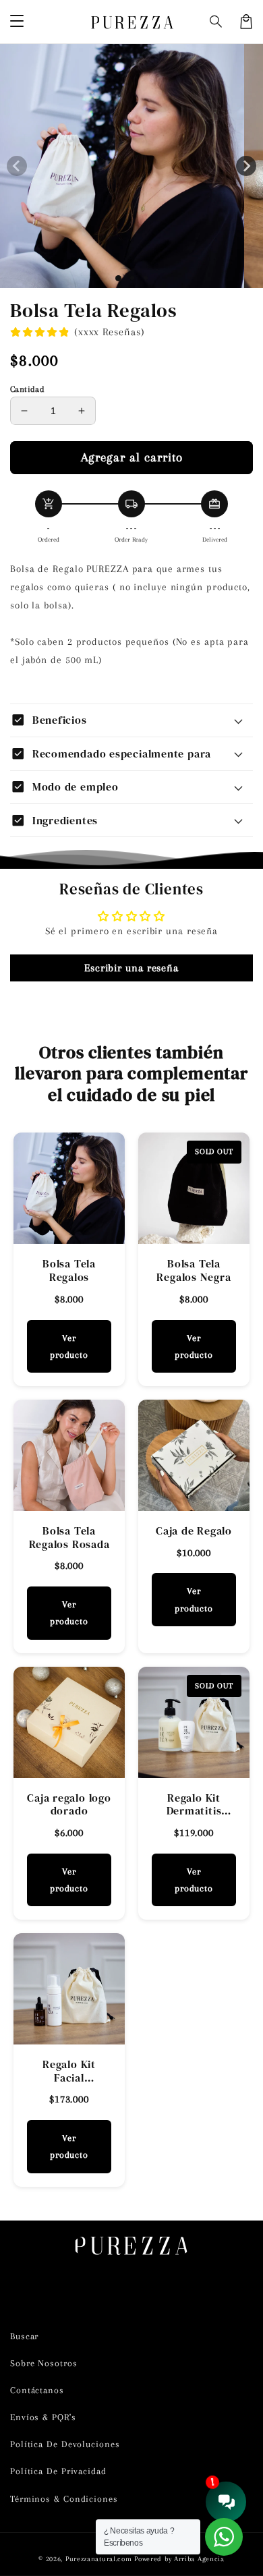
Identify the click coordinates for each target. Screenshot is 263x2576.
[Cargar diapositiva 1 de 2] (132, 278)
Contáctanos (37, 2390)
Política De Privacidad (58, 2471)
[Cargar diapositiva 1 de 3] (146, 278)
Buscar (24, 2336)
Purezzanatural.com (99, 2559)
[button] (216, 22)
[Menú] (17, 22)
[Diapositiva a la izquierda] (17, 166)
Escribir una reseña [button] (131, 968)
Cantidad (27, 389)
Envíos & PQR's (43, 2417)
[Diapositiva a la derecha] (246, 166)
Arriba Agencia (199, 2559)
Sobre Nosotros (44, 2363)
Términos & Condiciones (64, 2499)
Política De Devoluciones (65, 2444)
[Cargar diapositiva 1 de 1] (118, 278)
